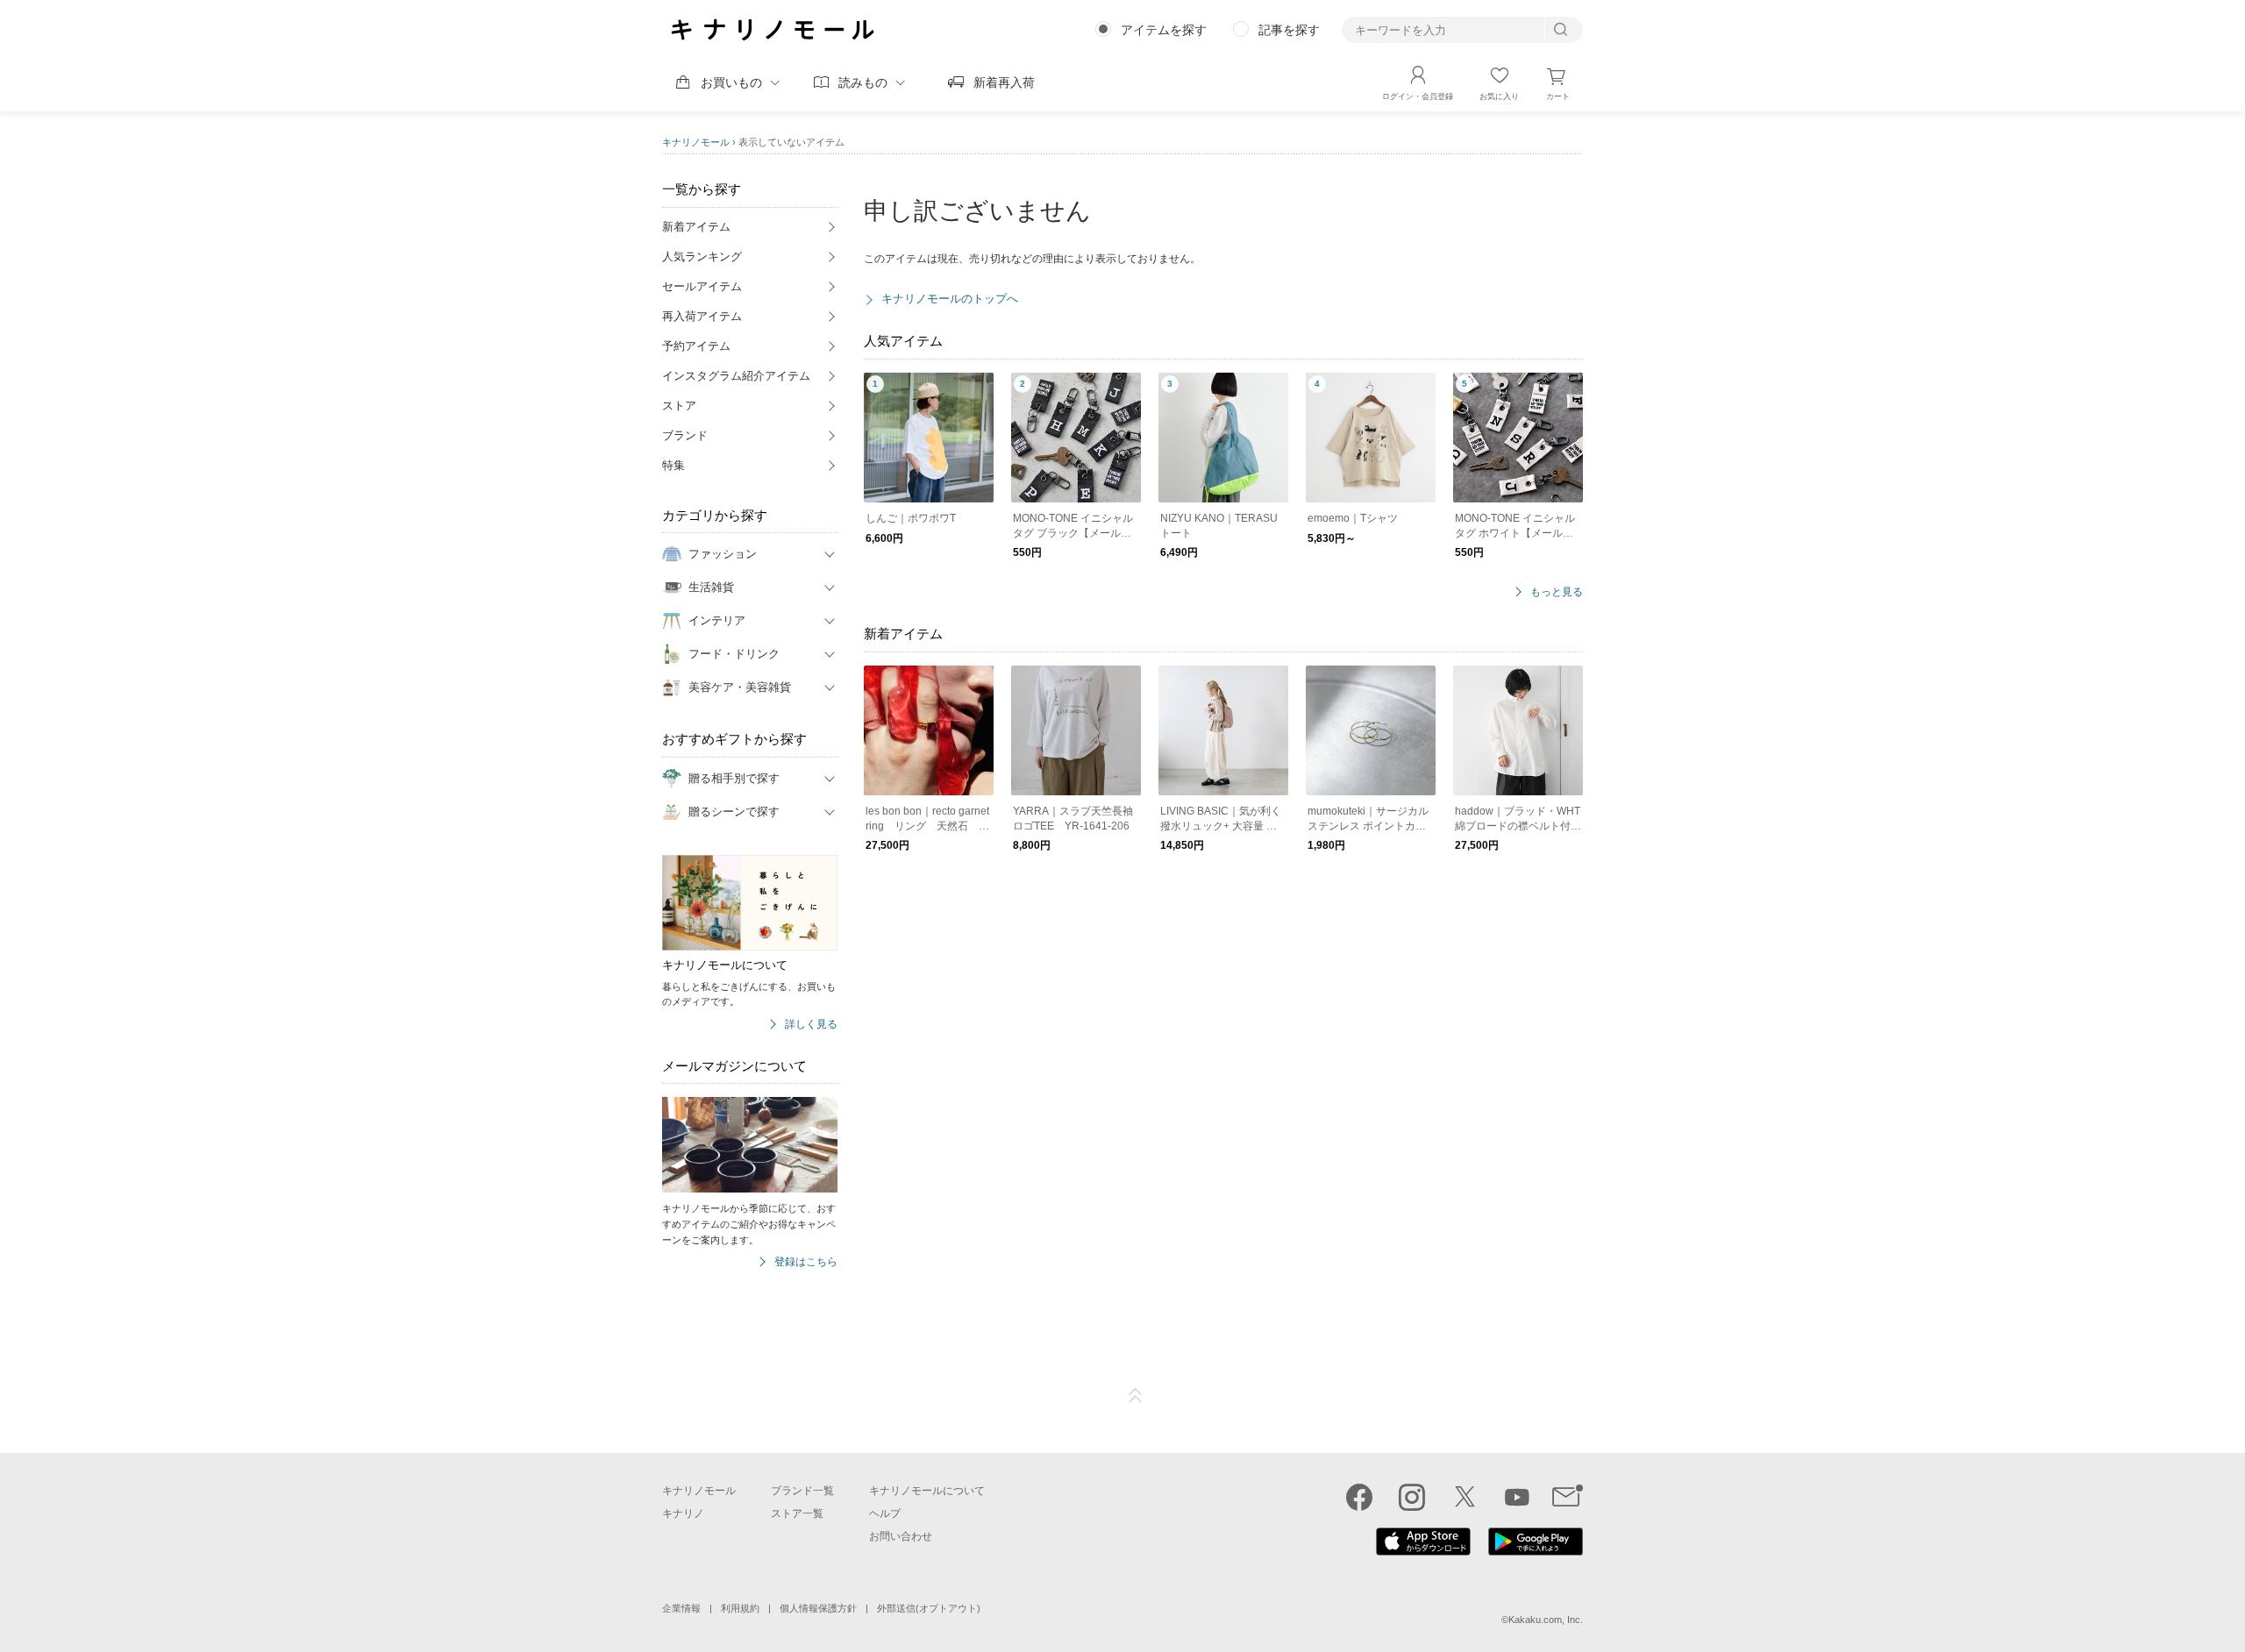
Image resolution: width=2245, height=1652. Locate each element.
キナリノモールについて (927, 1491)
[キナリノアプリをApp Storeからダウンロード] (1423, 1551)
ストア (679, 406)
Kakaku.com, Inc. (1546, 1620)
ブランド (685, 435)
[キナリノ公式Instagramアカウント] (1412, 1497)
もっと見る (1557, 592)
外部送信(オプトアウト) (929, 1608)
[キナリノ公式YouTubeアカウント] (1517, 1497)
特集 (673, 465)
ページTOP (1136, 1396)
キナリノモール (696, 142)
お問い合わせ (901, 1536)
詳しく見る (811, 1025)
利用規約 (740, 1608)
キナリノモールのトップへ (950, 299)
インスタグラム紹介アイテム (736, 376)
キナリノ (683, 1513)
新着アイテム (696, 227)
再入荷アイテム (702, 316)
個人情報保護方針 (818, 1608)
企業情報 (681, 1608)
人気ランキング (702, 256)
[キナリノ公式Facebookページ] (1359, 1497)
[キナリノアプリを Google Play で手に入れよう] (1536, 1551)
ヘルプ (885, 1513)
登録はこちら (806, 1262)
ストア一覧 (797, 1513)
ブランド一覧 (802, 1491)
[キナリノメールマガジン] (1568, 1497)
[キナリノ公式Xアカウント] (1465, 1497)
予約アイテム (696, 346)
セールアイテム (702, 286)
